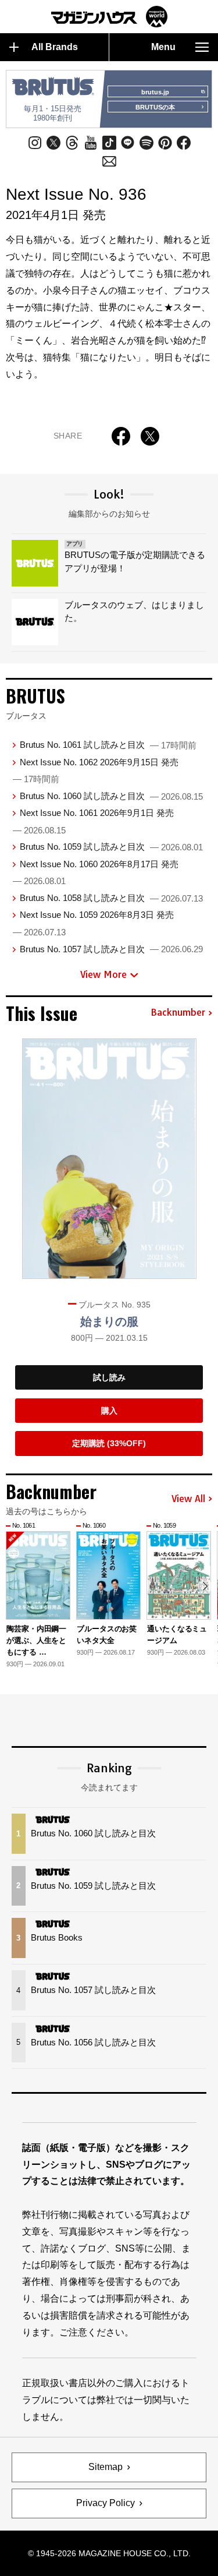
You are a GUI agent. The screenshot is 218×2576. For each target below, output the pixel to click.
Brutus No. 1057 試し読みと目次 (111, 949)
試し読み (109, 1377)
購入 (109, 1411)
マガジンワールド (109, 17)
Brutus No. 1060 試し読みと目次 (111, 796)
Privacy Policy (106, 2503)
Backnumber (178, 1013)
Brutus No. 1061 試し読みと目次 (108, 745)
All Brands (55, 47)
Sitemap (106, 2467)
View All (188, 1499)
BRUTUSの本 (155, 107)
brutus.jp (155, 92)
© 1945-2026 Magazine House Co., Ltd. (109, 2553)
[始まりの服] (109, 1159)
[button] (205, 1586)
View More (103, 974)
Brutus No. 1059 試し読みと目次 (111, 847)
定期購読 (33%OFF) (109, 1443)
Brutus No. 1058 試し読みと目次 (111, 898)
